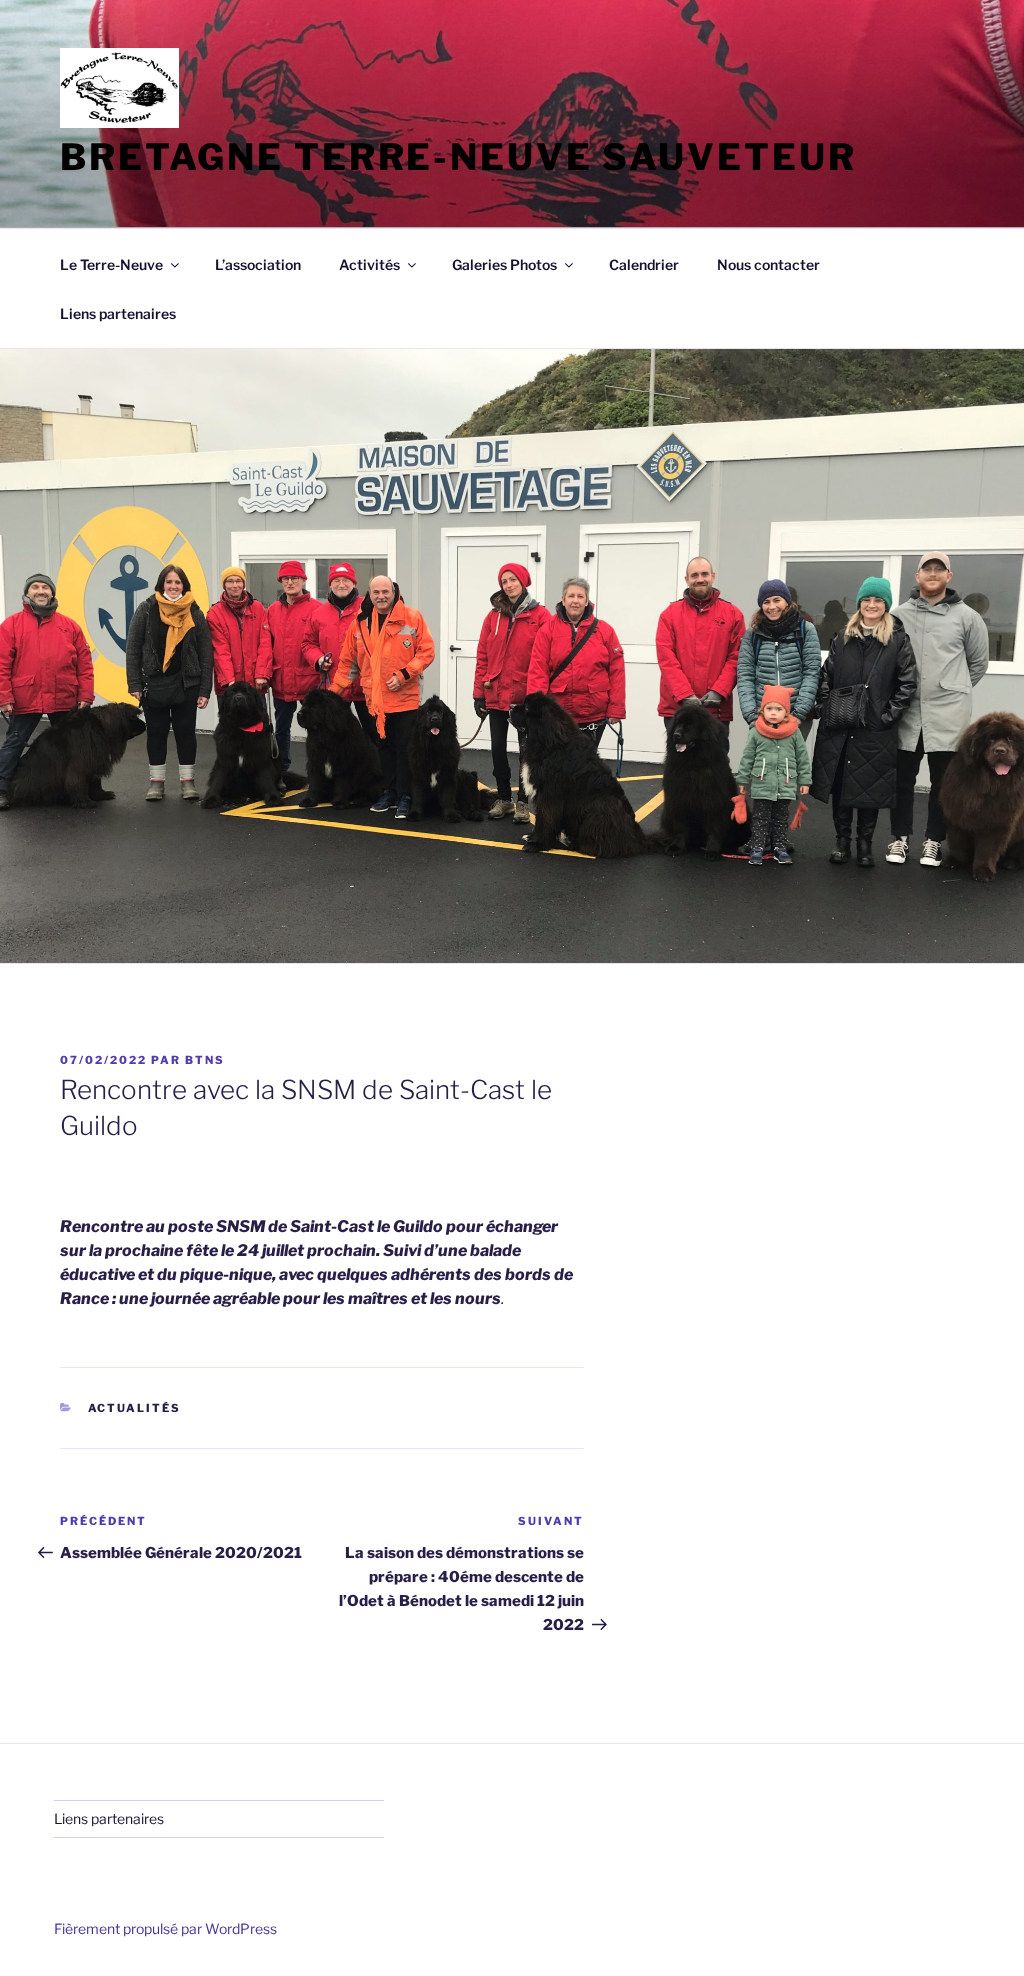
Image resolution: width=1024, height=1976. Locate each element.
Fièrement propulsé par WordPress (165, 1928)
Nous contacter (768, 264)
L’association (258, 264)
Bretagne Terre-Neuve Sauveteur (458, 157)
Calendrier (644, 264)
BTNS (205, 1060)
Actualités (135, 1408)
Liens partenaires (118, 313)
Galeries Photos (504, 264)
